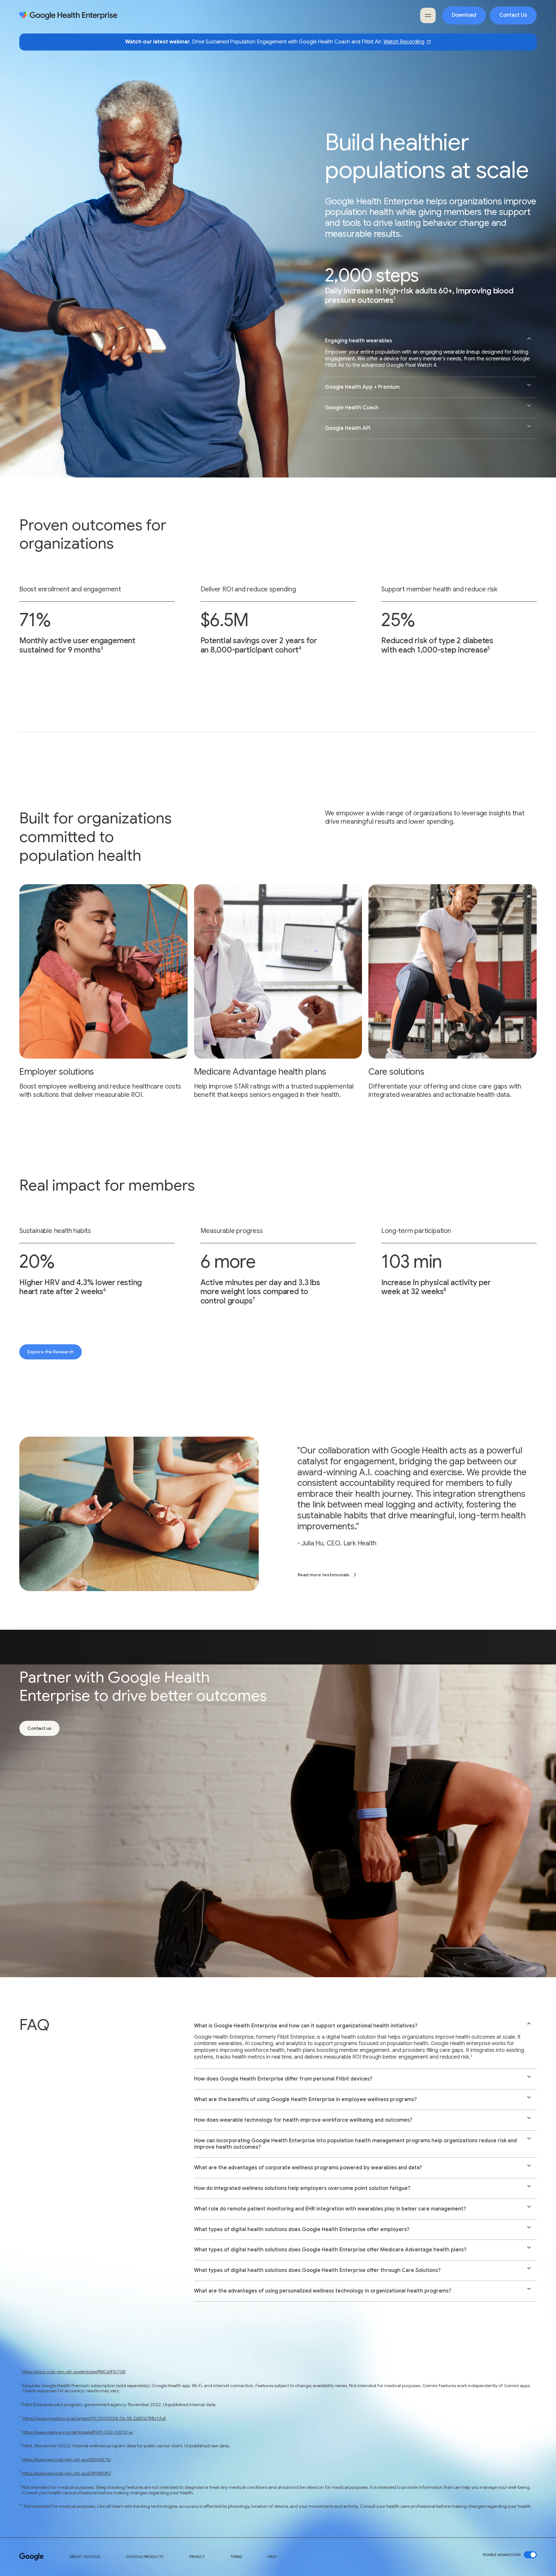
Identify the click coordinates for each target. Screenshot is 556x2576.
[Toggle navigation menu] (428, 15)
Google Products (145, 2557)
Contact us (39, 1728)
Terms (236, 2557)
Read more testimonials (324, 1575)
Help (272, 2557)
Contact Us (513, 15)
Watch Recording (404, 42)
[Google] (32, 2557)
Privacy (197, 2557)
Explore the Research (51, 1352)
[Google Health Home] (68, 16)
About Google (85, 2557)
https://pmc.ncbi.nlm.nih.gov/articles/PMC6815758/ (74, 2372)
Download (464, 15)
